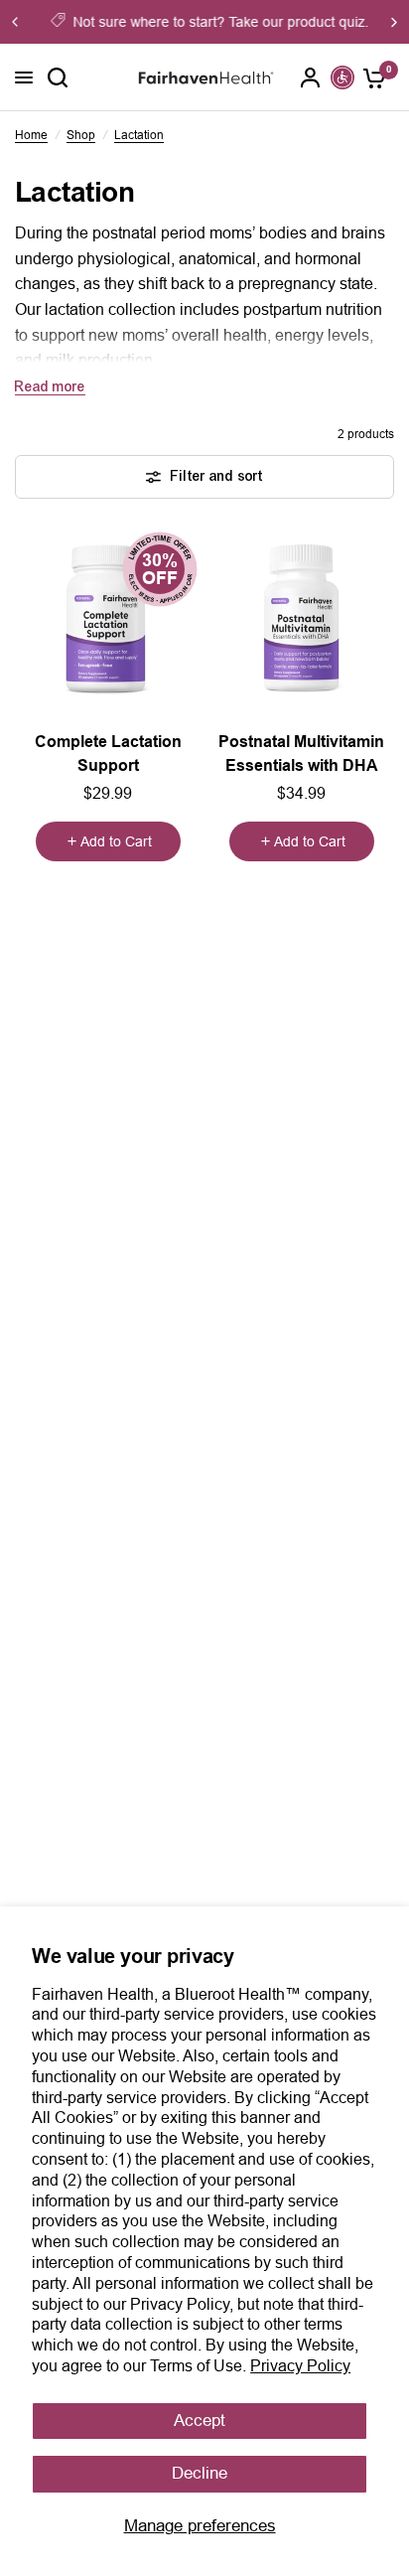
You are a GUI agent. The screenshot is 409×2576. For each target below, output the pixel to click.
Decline (200, 2473)
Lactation (139, 135)
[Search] (58, 77)
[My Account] (311, 77)
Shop (81, 135)
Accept (200, 2421)
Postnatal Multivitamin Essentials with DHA (301, 754)
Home (31, 135)
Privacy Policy (300, 2366)
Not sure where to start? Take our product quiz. (217, 22)
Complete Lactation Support (108, 754)
